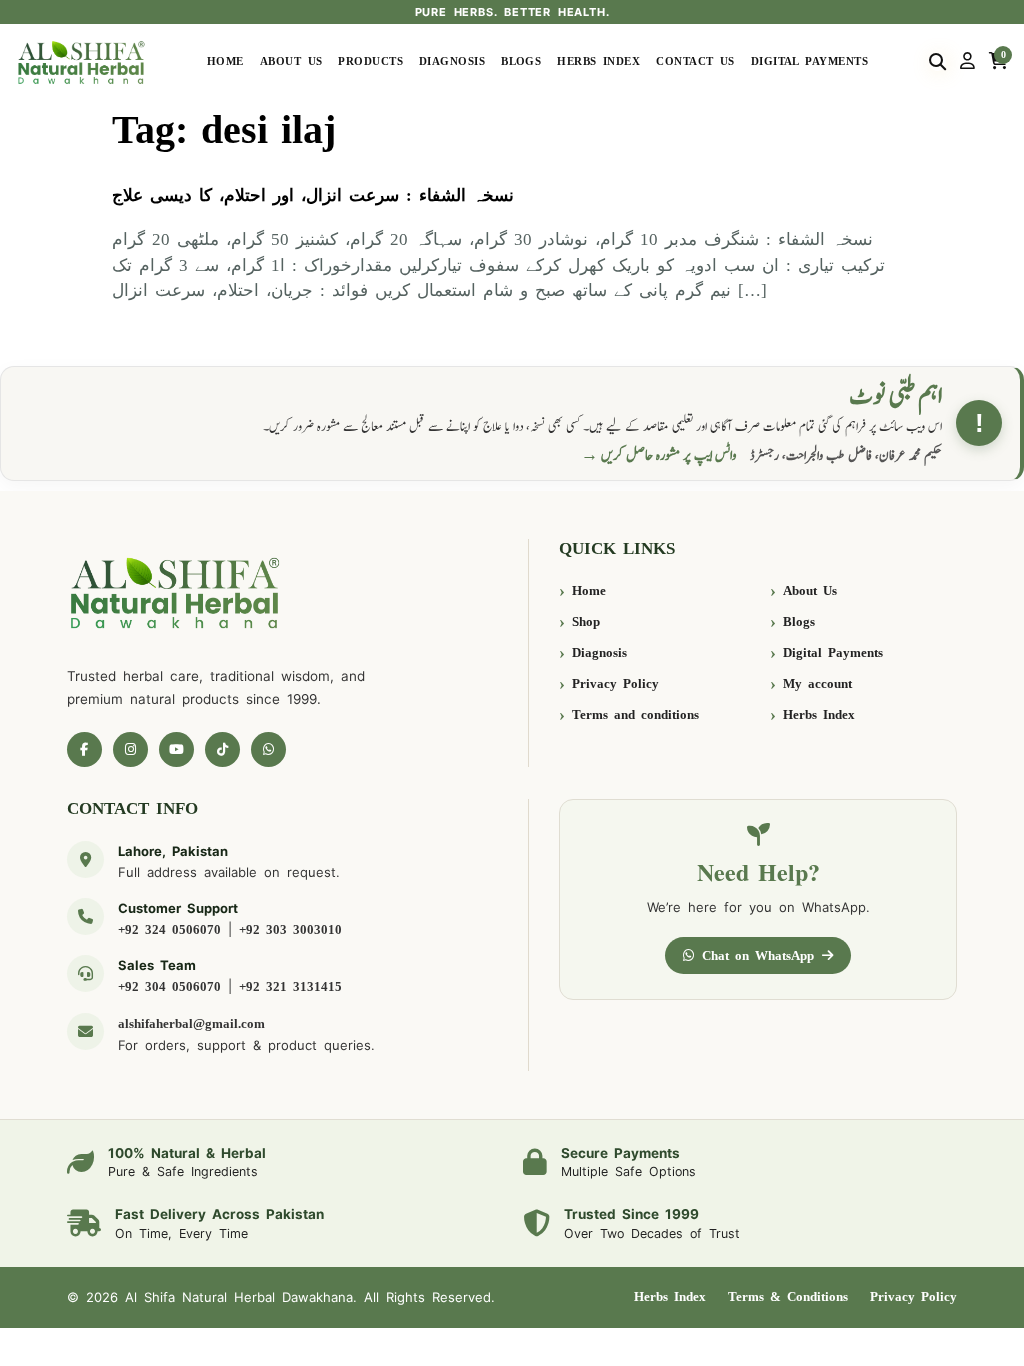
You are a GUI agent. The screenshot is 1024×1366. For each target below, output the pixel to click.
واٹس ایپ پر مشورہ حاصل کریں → (659, 455)
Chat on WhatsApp (758, 955)
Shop (586, 621)
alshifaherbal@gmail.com (191, 1023)
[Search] (937, 62)
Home (225, 61)
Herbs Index (598, 61)
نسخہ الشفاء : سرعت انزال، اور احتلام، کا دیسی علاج (313, 195)
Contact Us (695, 61)
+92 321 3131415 (290, 986)
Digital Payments (809, 61)
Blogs (521, 61)
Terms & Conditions (788, 1296)
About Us (291, 61)
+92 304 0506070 (169, 986)
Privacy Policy (615, 683)
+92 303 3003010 (290, 929)
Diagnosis (452, 61)
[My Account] (967, 62)
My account (817, 683)
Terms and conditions (635, 714)
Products (370, 61)
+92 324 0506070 (169, 929)
